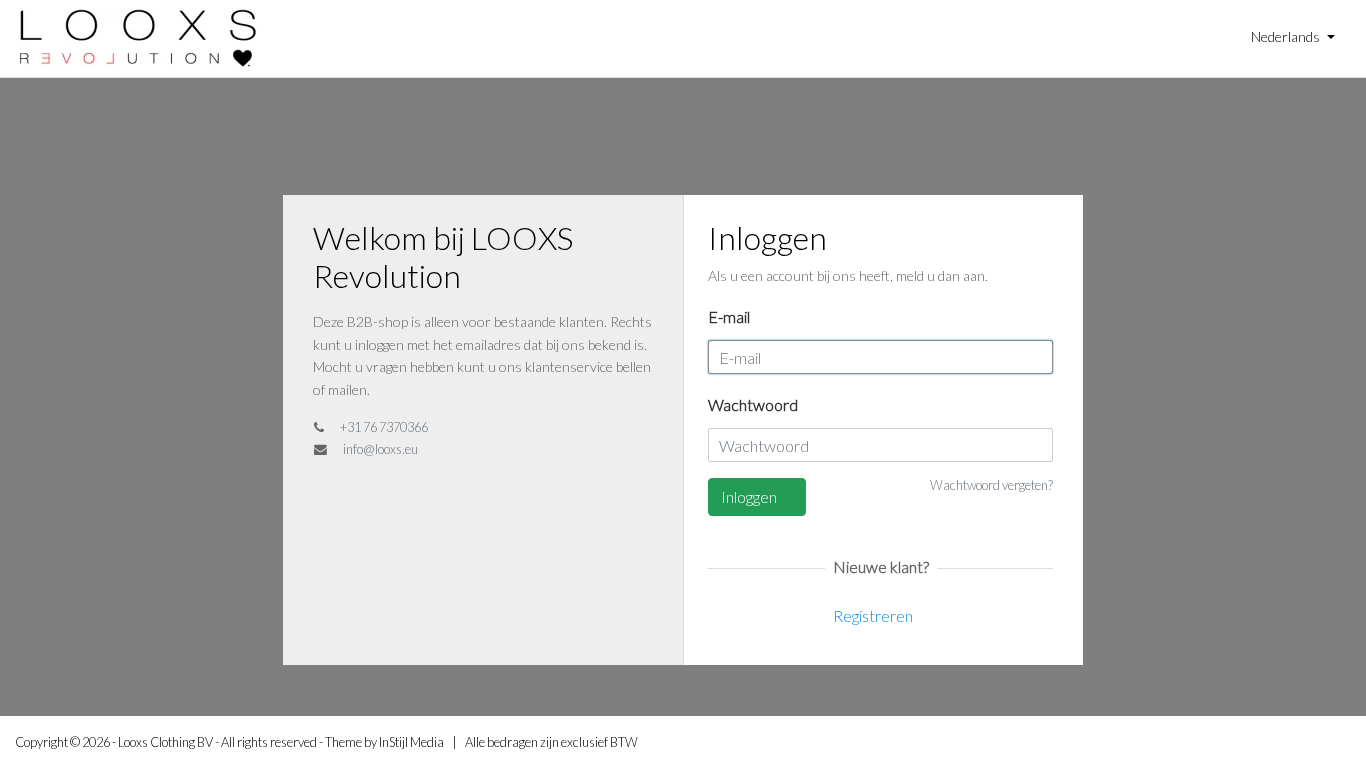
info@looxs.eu (380, 449)
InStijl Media (411, 742)
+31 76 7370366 (384, 427)
